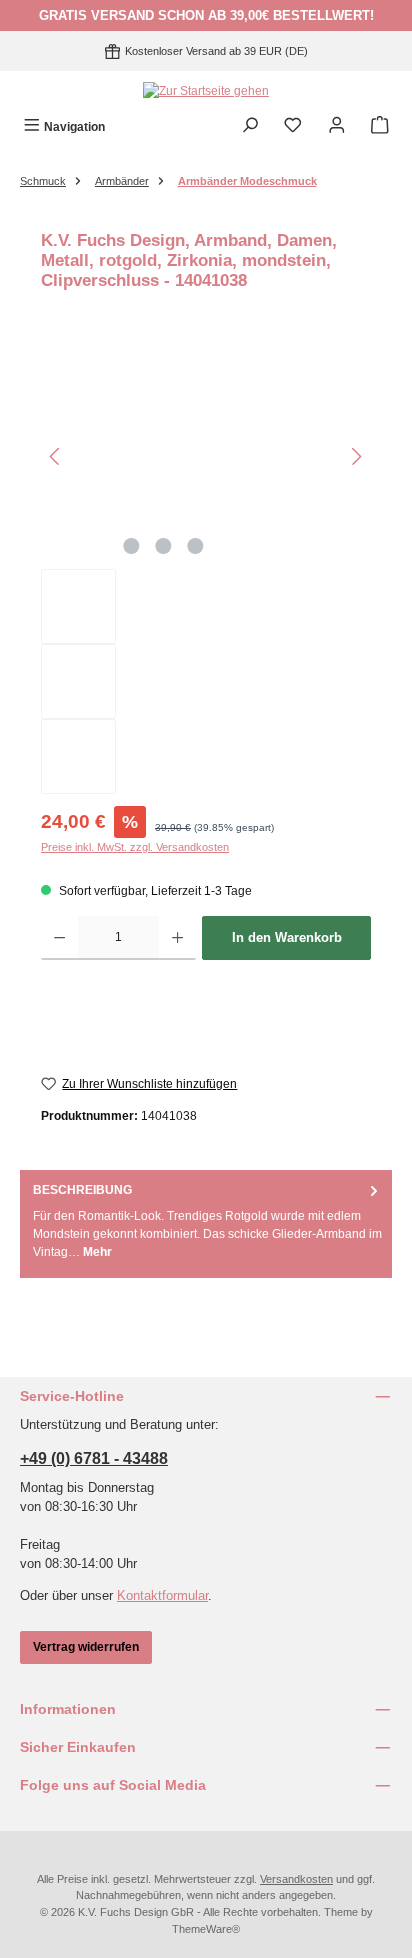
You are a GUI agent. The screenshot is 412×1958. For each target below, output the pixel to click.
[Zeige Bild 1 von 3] (131, 546)
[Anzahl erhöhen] (177, 938)
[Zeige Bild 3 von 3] (195, 546)
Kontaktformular (162, 1595)
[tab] (206, 1221)
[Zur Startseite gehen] (206, 90)
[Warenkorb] (380, 127)
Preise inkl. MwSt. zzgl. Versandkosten (135, 847)
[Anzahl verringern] (59, 938)
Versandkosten (296, 1879)
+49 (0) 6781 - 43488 (94, 1458)
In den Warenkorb (287, 937)
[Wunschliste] (293, 127)
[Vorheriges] (56, 456)
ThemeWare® (206, 1929)
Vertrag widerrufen (86, 1647)
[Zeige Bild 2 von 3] (163, 546)
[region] (206, 569)
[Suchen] (250, 127)
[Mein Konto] (337, 127)
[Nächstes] (356, 456)
